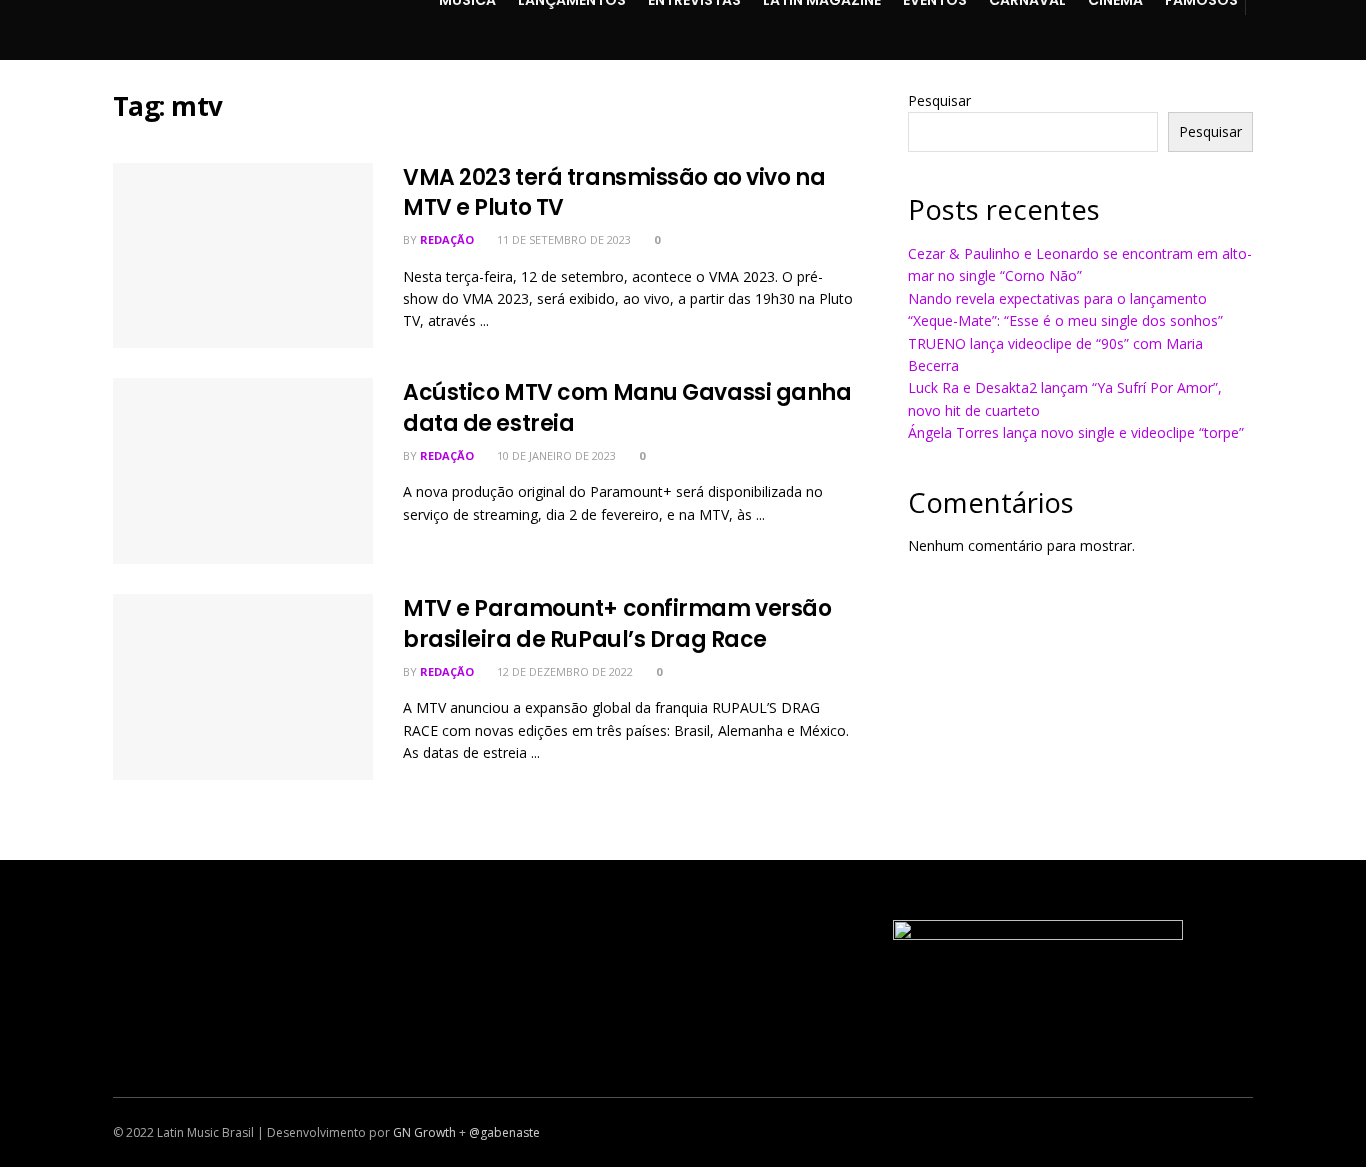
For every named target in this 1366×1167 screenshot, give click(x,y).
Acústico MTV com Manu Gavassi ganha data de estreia (627, 408)
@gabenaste (504, 1132)
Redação (447, 239)
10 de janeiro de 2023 (555, 455)
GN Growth (424, 1132)
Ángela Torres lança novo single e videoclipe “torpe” (1076, 432)
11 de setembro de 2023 (562, 239)
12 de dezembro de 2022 (563, 671)
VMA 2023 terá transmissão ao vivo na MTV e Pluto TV (614, 193)
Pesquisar (939, 100)
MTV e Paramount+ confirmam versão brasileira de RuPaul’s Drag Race (617, 624)
